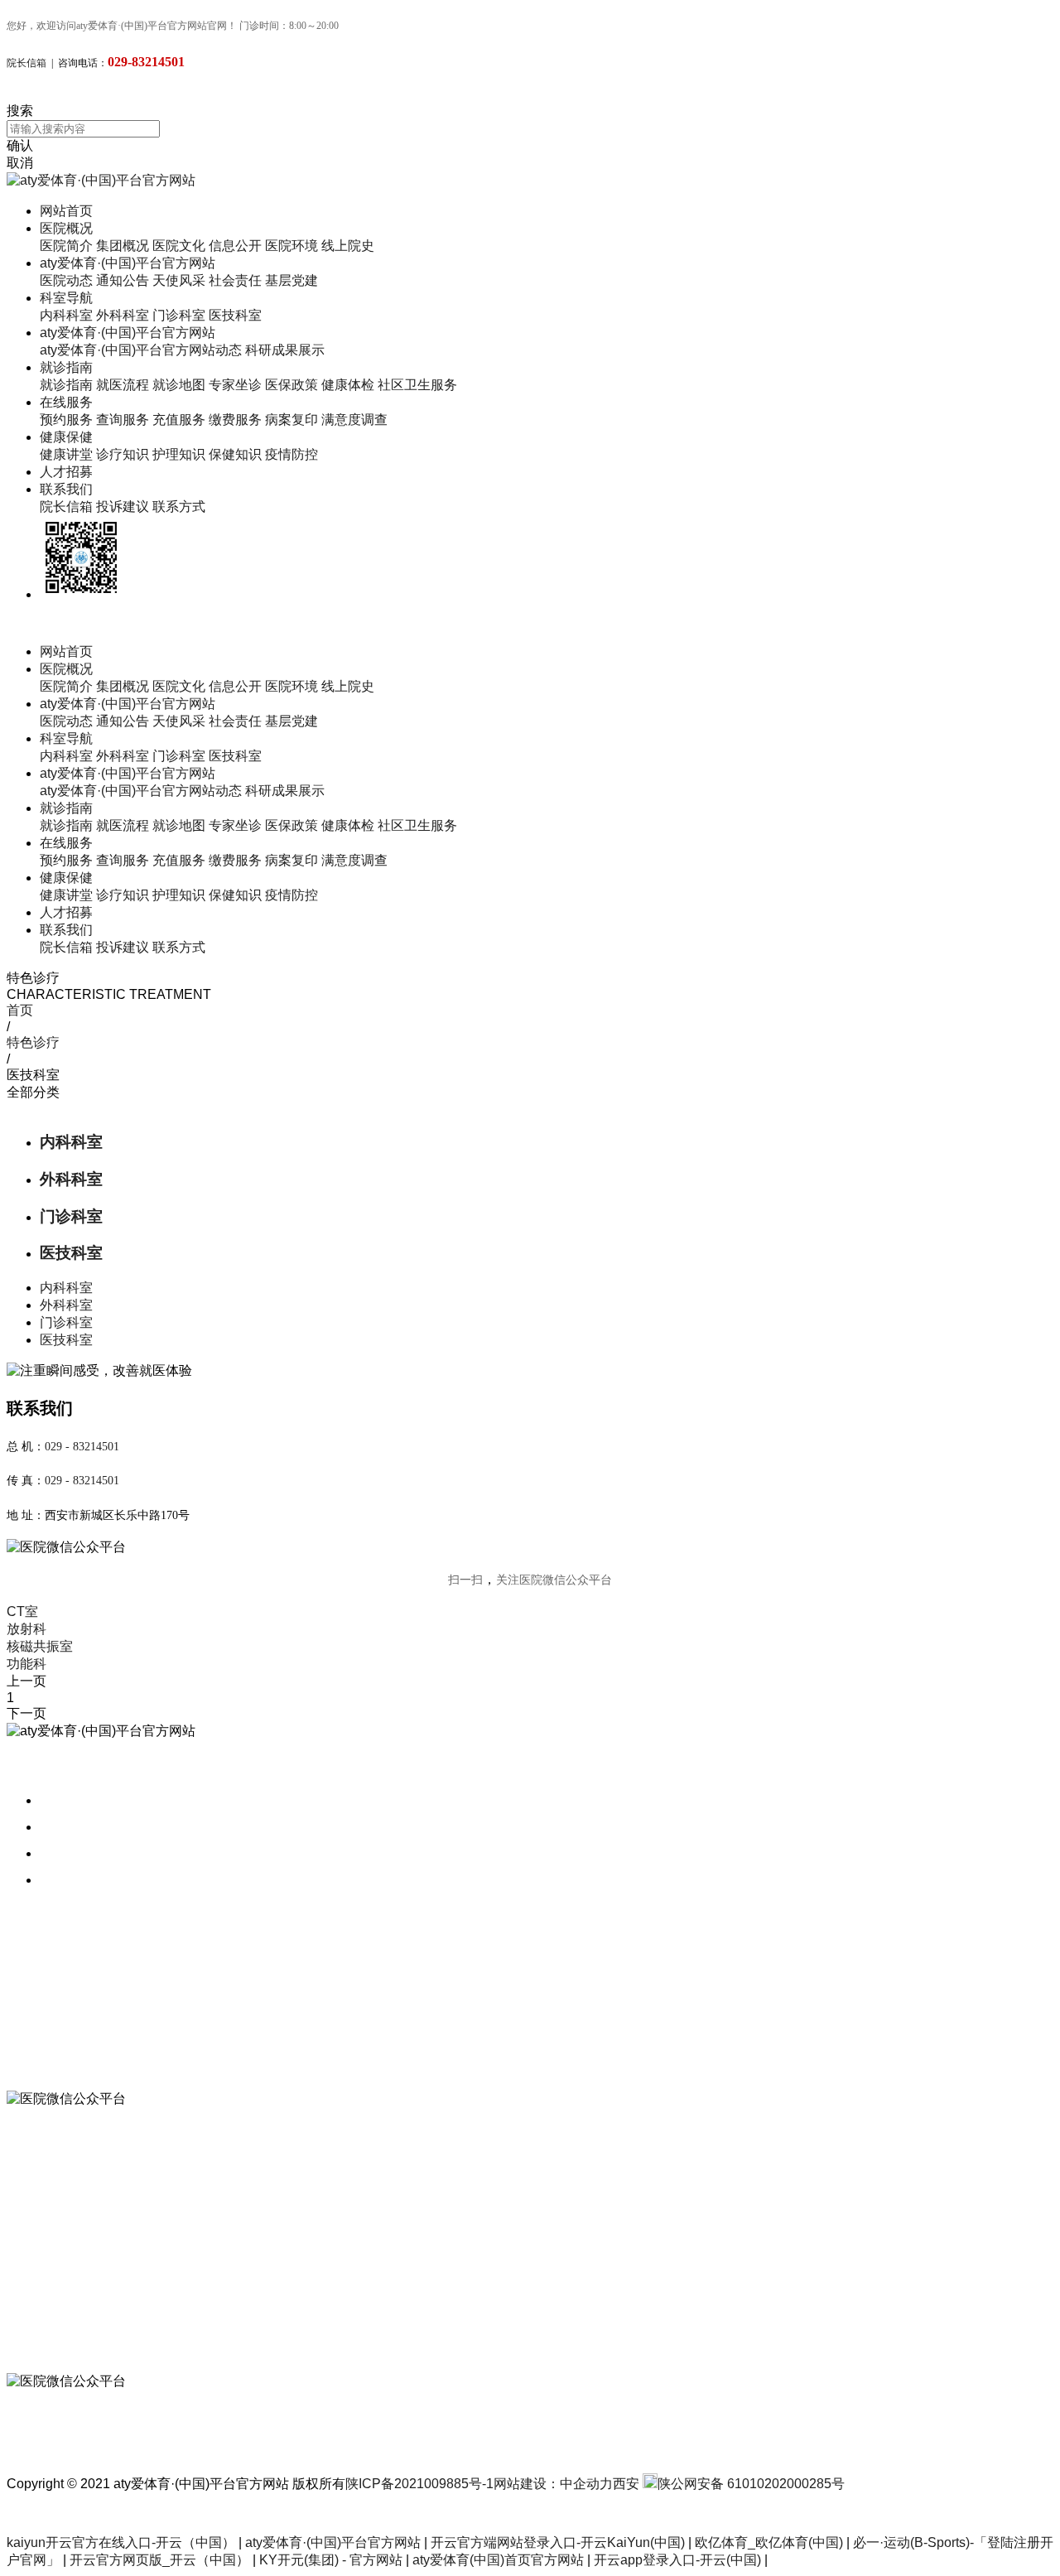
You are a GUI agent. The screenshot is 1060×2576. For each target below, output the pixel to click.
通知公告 (123, 280)
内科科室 (66, 315)
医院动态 (66, 280)
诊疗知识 (123, 454)
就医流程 (123, 385)
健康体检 (348, 385)
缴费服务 (235, 420)
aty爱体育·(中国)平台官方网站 (128, 263)
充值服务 (179, 420)
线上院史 (348, 246)
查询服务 (123, 420)
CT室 (22, 1611)
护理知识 (179, 454)
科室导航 (66, 298)
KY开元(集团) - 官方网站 (331, 2560)
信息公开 (235, 246)
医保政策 (291, 385)
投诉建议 (123, 507)
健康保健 (66, 437)
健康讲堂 (66, 454)
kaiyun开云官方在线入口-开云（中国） (121, 2542)
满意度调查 (354, 420)
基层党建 (291, 280)
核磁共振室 (40, 1646)
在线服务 (66, 402)
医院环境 (291, 246)
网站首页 (66, 211)
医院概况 (66, 228)
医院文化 (179, 246)
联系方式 (179, 507)
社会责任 (235, 280)
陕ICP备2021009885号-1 (419, 2484)
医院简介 (66, 246)
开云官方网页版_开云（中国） (159, 2560)
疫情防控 (291, 454)
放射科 (26, 1629)
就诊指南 (66, 367)
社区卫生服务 (417, 385)
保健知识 (235, 454)
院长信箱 (26, 63)
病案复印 (291, 420)
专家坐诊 (235, 385)
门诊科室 (179, 315)
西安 (626, 2484)
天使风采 (179, 280)
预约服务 (66, 420)
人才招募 (66, 472)
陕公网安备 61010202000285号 (751, 2484)
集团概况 (123, 246)
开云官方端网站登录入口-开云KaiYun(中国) (558, 2542)
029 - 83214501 (82, 1447)
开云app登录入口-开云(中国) (677, 2560)
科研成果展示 (285, 350)
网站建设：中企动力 (553, 2484)
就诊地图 (179, 385)
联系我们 (66, 489)
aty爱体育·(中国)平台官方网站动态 (141, 350)
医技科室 (235, 315)
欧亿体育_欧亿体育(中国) (769, 2542)
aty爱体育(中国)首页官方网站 (498, 2560)
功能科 (26, 1664)
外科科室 (123, 315)
